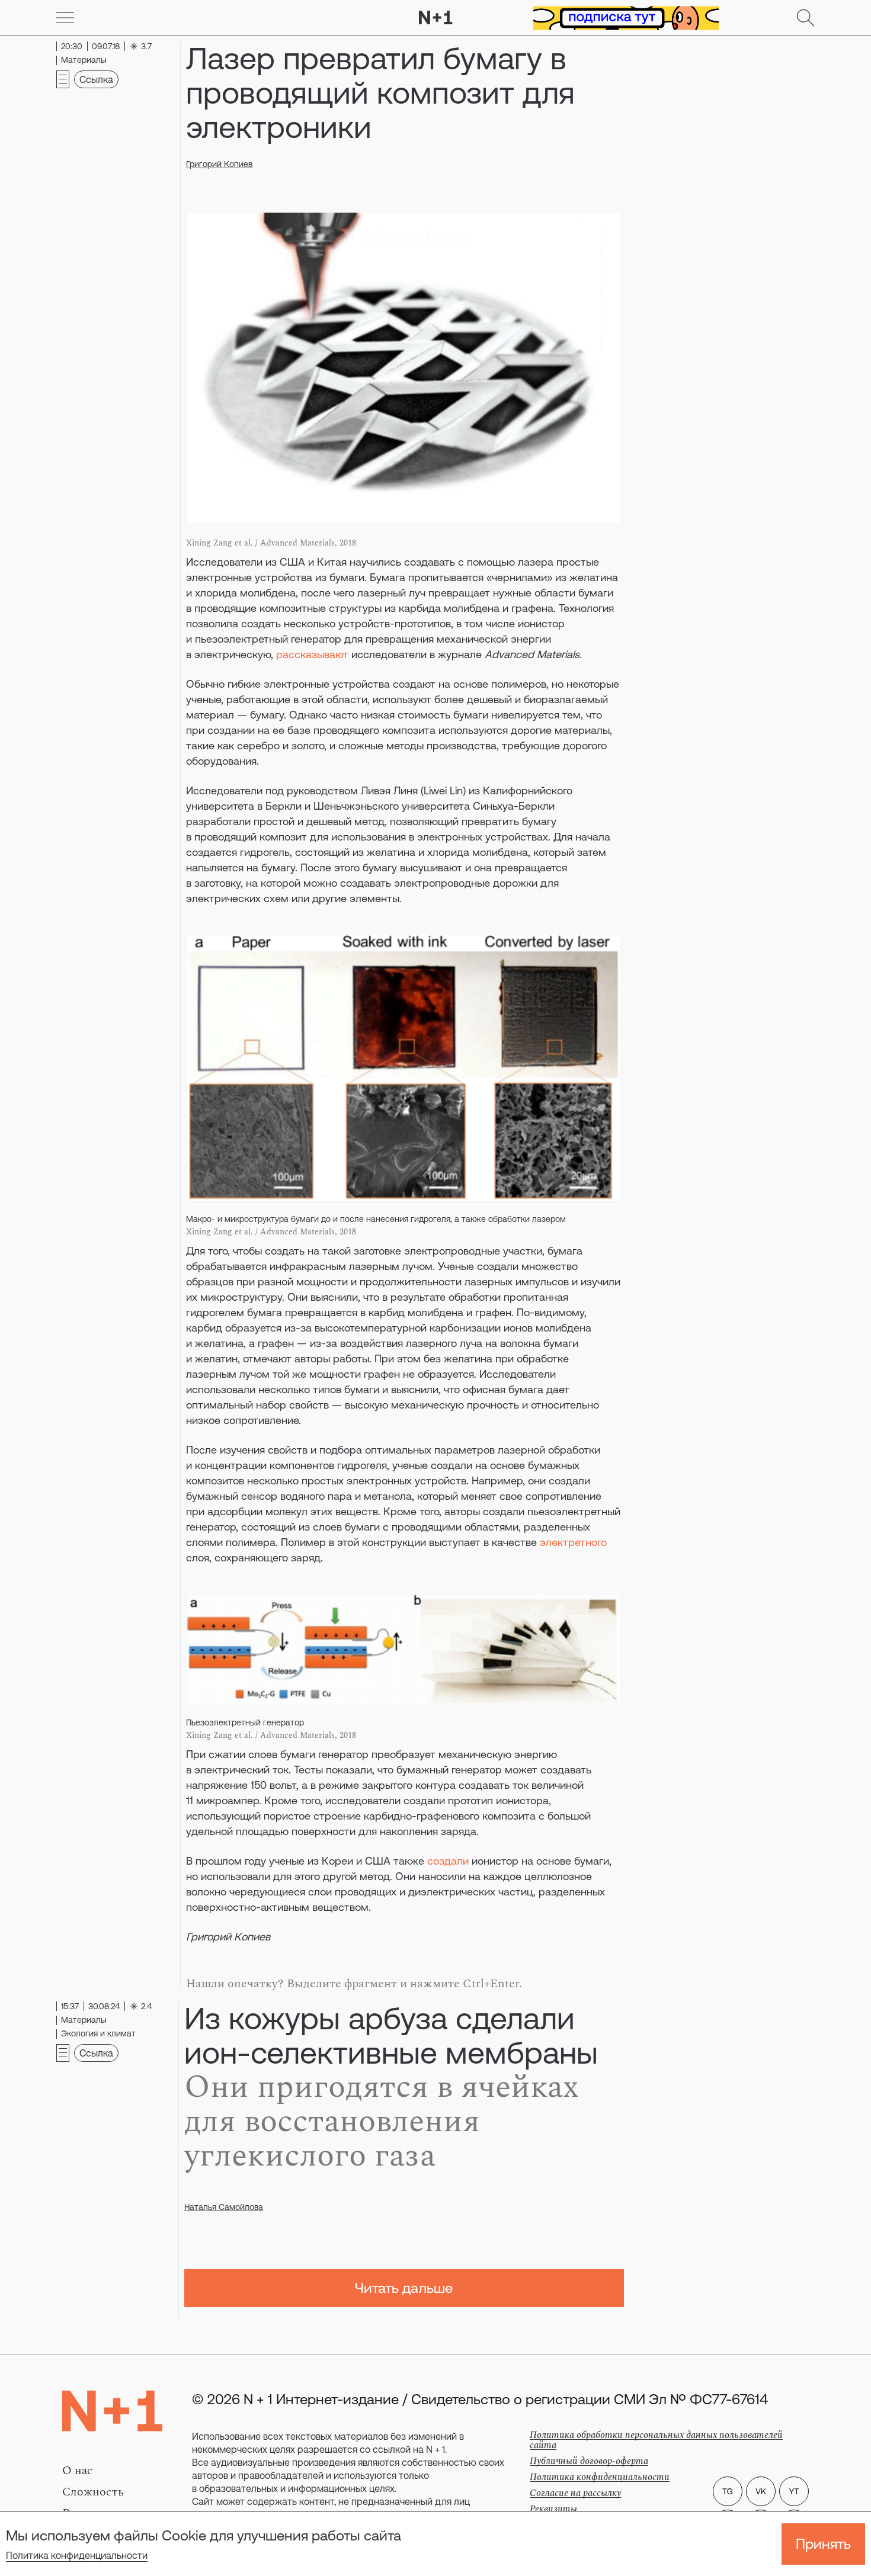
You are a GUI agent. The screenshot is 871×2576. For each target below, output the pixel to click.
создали (448, 1861)
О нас (78, 2471)
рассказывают (312, 654)
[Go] (65, 18)
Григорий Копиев (219, 164)
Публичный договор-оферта (589, 2461)
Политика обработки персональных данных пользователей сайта (656, 2440)
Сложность (93, 2492)
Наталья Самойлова (224, 2207)
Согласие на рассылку (575, 2493)
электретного (573, 1542)
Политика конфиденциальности (77, 2555)
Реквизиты (553, 2509)
